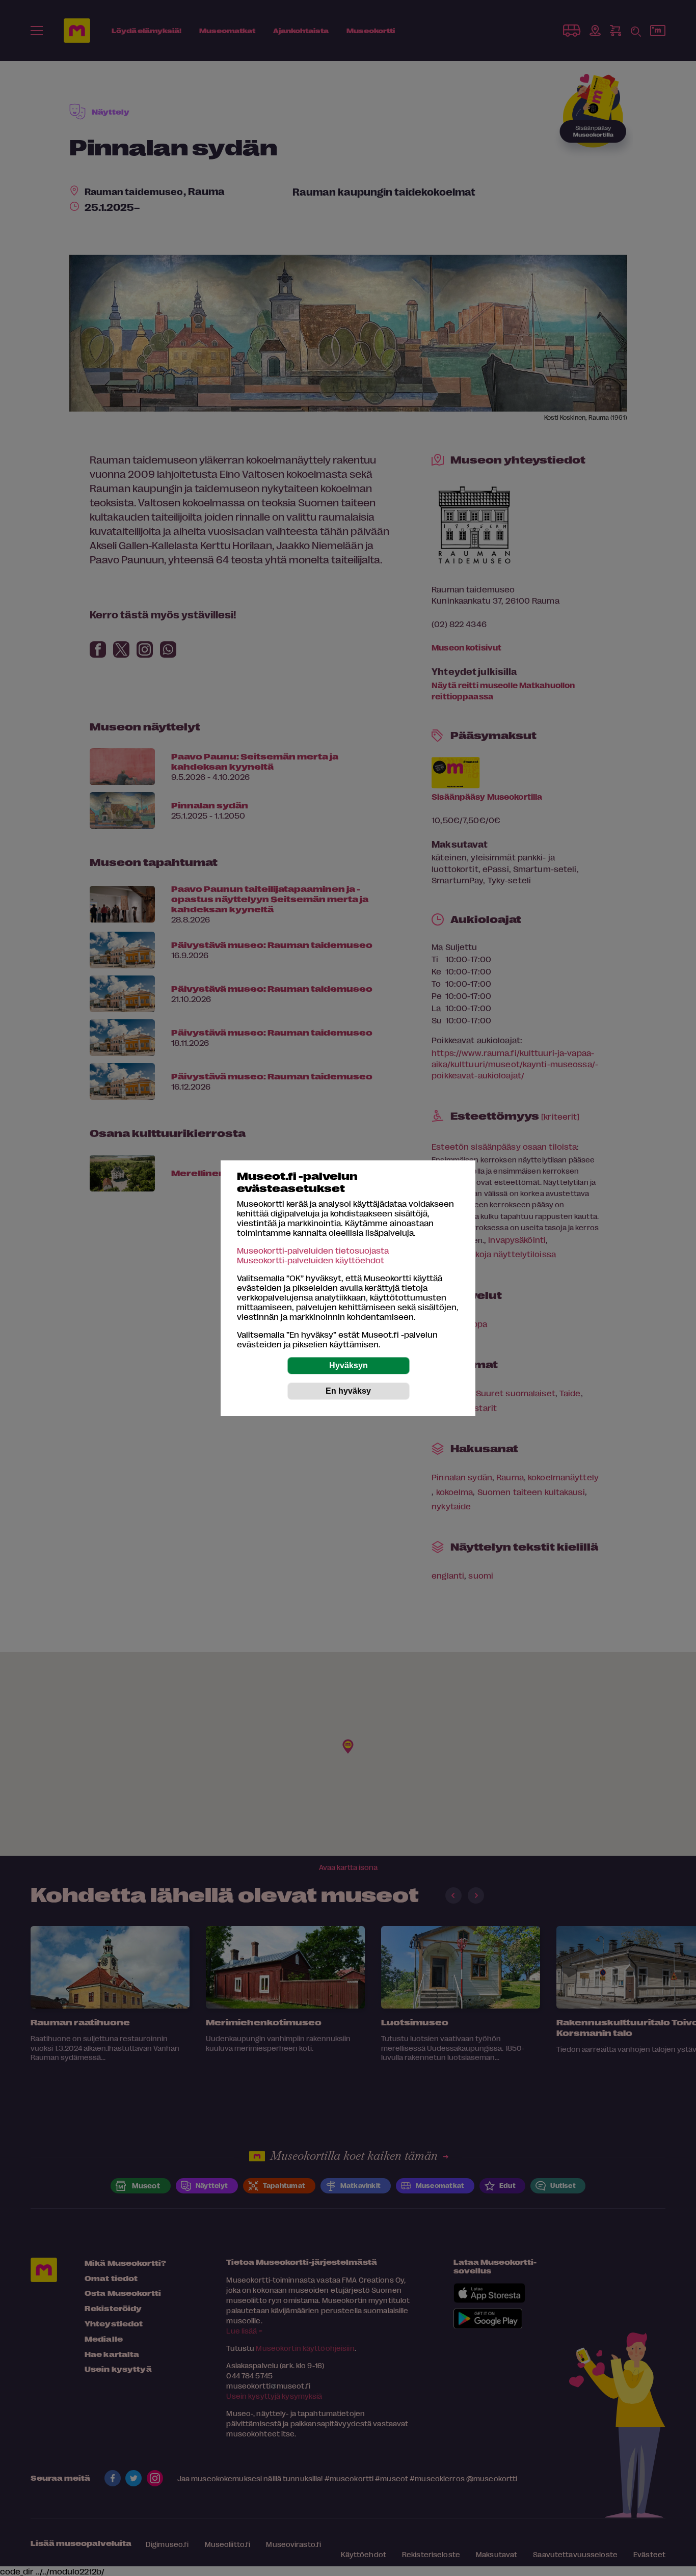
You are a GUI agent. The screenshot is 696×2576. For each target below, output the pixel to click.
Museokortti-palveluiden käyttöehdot (311, 1260)
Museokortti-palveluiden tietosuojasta (313, 1250)
